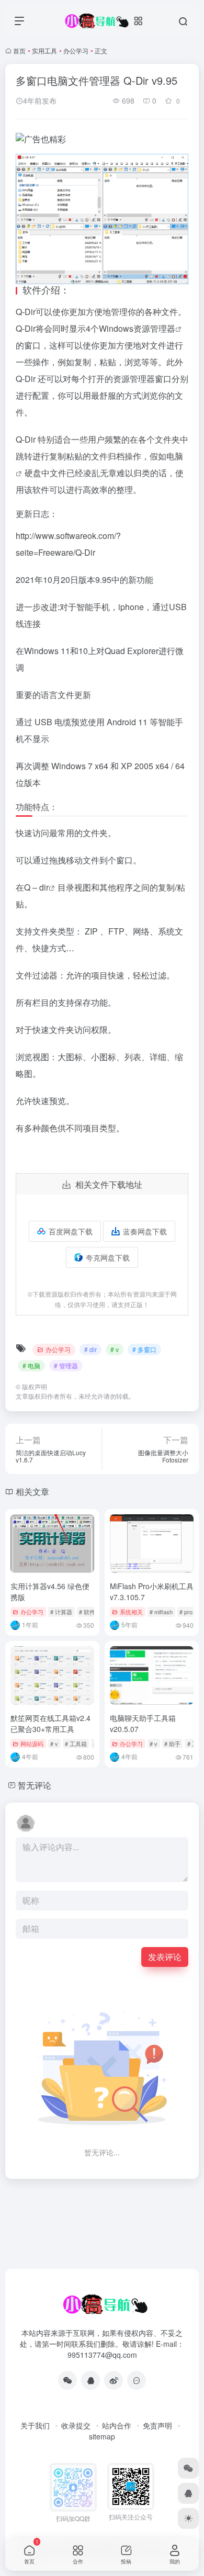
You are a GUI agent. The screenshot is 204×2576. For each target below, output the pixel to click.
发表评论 (165, 1957)
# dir (90, 1349)
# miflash (161, 1612)
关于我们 (35, 2425)
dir (44, 887)
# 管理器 (66, 1365)
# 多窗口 (144, 1349)
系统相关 (131, 1612)
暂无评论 (35, 1785)
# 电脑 (31, 1365)
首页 (19, 50)
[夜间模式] (188, 2518)
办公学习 (76, 50)
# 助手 (172, 1743)
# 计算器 (61, 1612)
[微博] (114, 2380)
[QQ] (90, 2380)
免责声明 (157, 2425)
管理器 (163, 328)
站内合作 (117, 2425)
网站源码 (32, 1743)
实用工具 (44, 50)
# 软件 (87, 1612)
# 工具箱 (76, 1743)
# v (115, 1349)
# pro (186, 1612)
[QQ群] (137, 2380)
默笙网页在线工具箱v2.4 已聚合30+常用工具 (50, 1723)
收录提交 (76, 2425)
